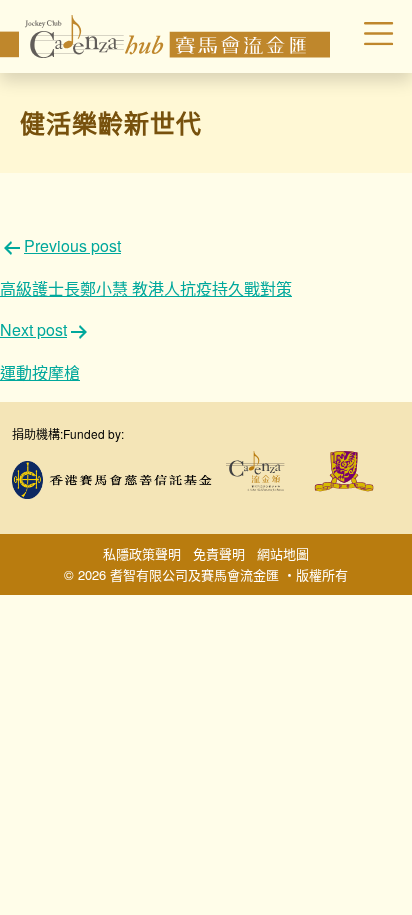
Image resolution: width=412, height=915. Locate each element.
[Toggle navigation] (365, 36)
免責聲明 (219, 553)
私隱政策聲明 (142, 553)
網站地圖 (283, 553)
